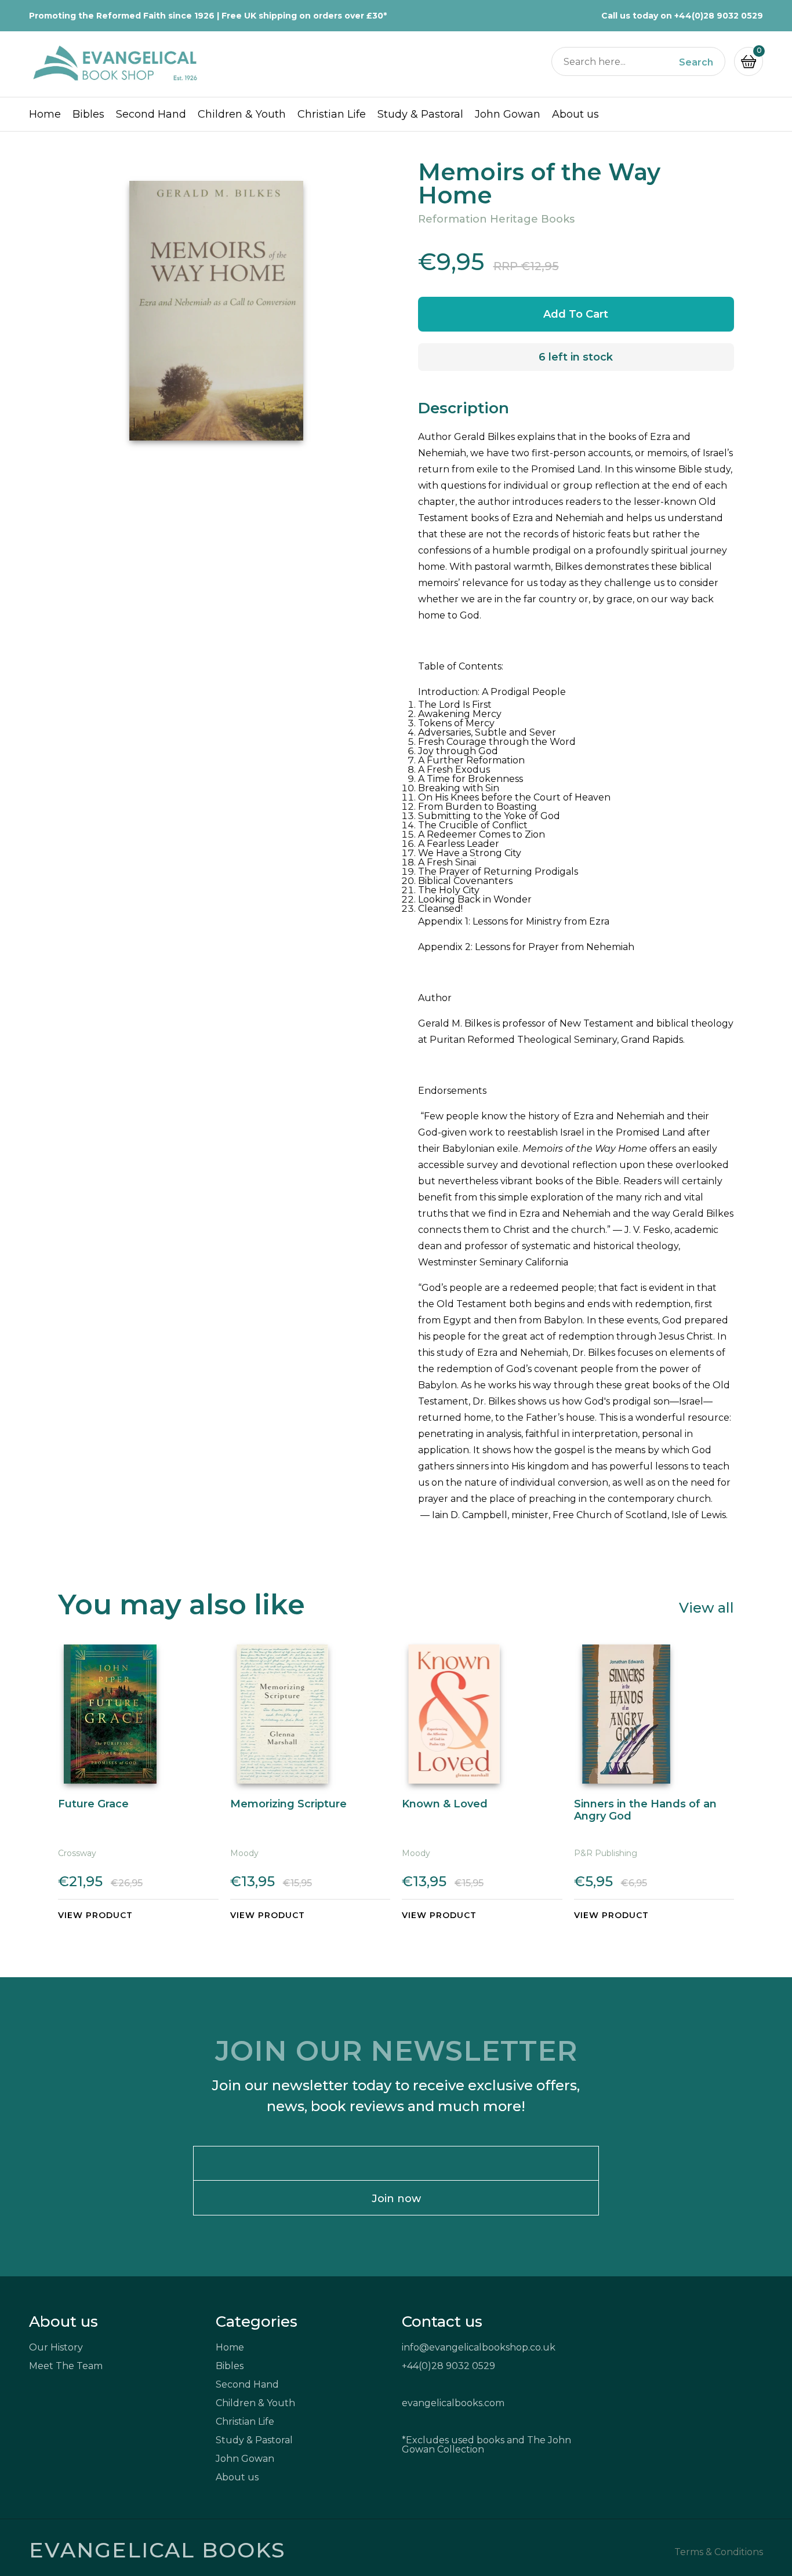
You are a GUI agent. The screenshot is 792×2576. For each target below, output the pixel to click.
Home (45, 114)
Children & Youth (242, 114)
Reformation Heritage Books (496, 219)
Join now (396, 2199)
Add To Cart (576, 314)
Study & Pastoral (420, 114)
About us (575, 114)
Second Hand (151, 114)
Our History (56, 2347)
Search (696, 63)
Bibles (88, 114)
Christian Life (332, 114)
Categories (257, 2322)
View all (706, 1607)
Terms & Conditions (719, 2552)
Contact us (442, 2322)
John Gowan (508, 114)
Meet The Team (66, 2366)
